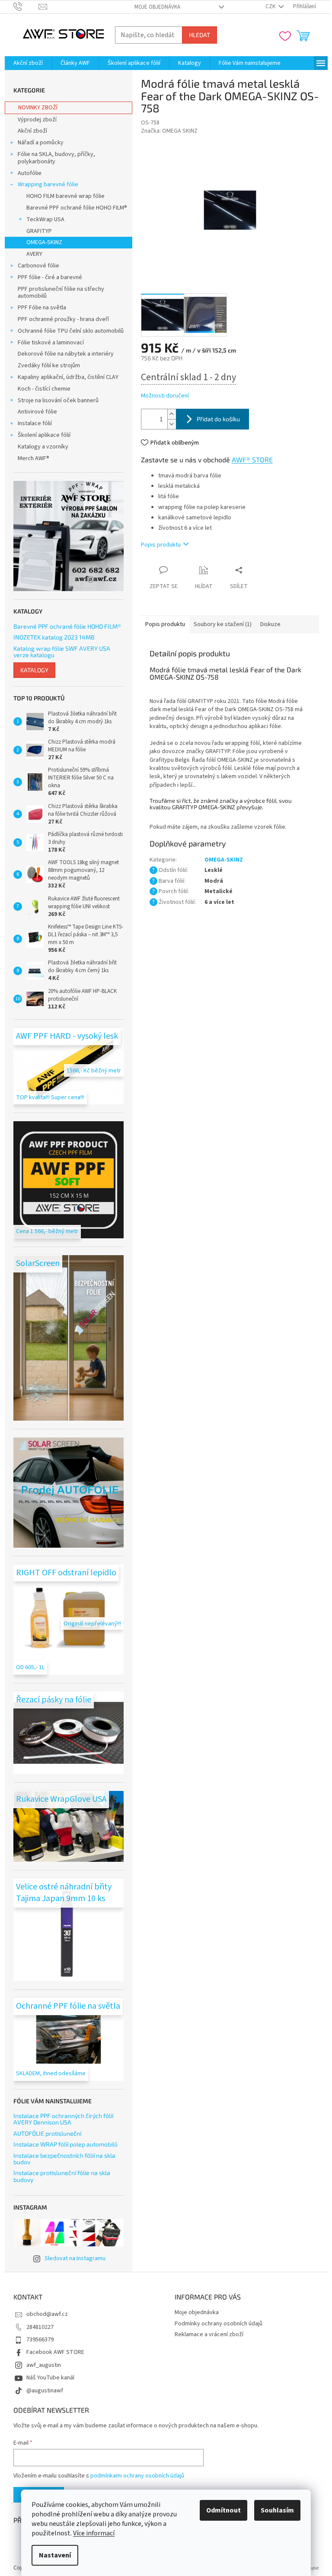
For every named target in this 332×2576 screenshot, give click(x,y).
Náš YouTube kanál (50, 2378)
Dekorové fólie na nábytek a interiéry (66, 354)
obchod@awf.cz (47, 2314)
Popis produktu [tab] (165, 624)
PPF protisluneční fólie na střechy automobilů (61, 293)
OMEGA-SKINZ (44, 242)
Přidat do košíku (218, 419)
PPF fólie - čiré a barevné (50, 277)
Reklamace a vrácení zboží (209, 2334)
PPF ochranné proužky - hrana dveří (63, 319)
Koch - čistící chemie (44, 389)
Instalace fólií (35, 423)
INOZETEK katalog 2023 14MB (54, 637)
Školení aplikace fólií (44, 435)
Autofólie (30, 173)
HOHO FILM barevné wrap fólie (65, 196)
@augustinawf (45, 2391)
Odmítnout (223, 2510)
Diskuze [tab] (270, 624)
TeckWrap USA (45, 219)
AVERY (34, 254)
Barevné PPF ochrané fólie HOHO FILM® (77, 208)
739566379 (40, 2340)
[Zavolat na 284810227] (26, 6)
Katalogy (34, 670)
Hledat (200, 35)
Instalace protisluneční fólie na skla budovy (62, 2176)
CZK (271, 6)
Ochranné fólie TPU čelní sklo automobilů (71, 331)
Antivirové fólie (37, 412)
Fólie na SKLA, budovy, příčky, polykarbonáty (56, 158)
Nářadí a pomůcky (41, 143)
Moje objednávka (157, 7)
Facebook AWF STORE (55, 2352)
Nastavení (55, 2555)
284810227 (40, 2327)
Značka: (169, 131)
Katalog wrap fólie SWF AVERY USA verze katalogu (62, 652)
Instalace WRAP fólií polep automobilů (65, 2144)
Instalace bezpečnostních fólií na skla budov (64, 2159)
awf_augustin (44, 2365)
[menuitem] (28, 63)
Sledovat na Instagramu (75, 2258)
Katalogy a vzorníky (43, 447)
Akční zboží (32, 131)
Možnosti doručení (165, 396)
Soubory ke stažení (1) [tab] (223, 624)
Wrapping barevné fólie (48, 184)
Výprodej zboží (37, 120)
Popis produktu (161, 545)
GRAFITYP (39, 231)
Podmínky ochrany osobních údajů (219, 2324)
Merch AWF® (34, 458)
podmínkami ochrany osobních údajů (137, 2476)
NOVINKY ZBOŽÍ (38, 108)
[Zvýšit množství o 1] (172, 414)
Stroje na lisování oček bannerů (58, 401)
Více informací (94, 2533)
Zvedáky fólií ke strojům (49, 366)
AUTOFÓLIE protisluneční (47, 2133)
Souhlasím (277, 2510)
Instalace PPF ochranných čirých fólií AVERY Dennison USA (63, 2119)
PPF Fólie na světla (42, 308)
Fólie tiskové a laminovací (51, 343)
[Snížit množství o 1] (172, 424)
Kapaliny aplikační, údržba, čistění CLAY (68, 377)
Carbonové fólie (38, 266)
